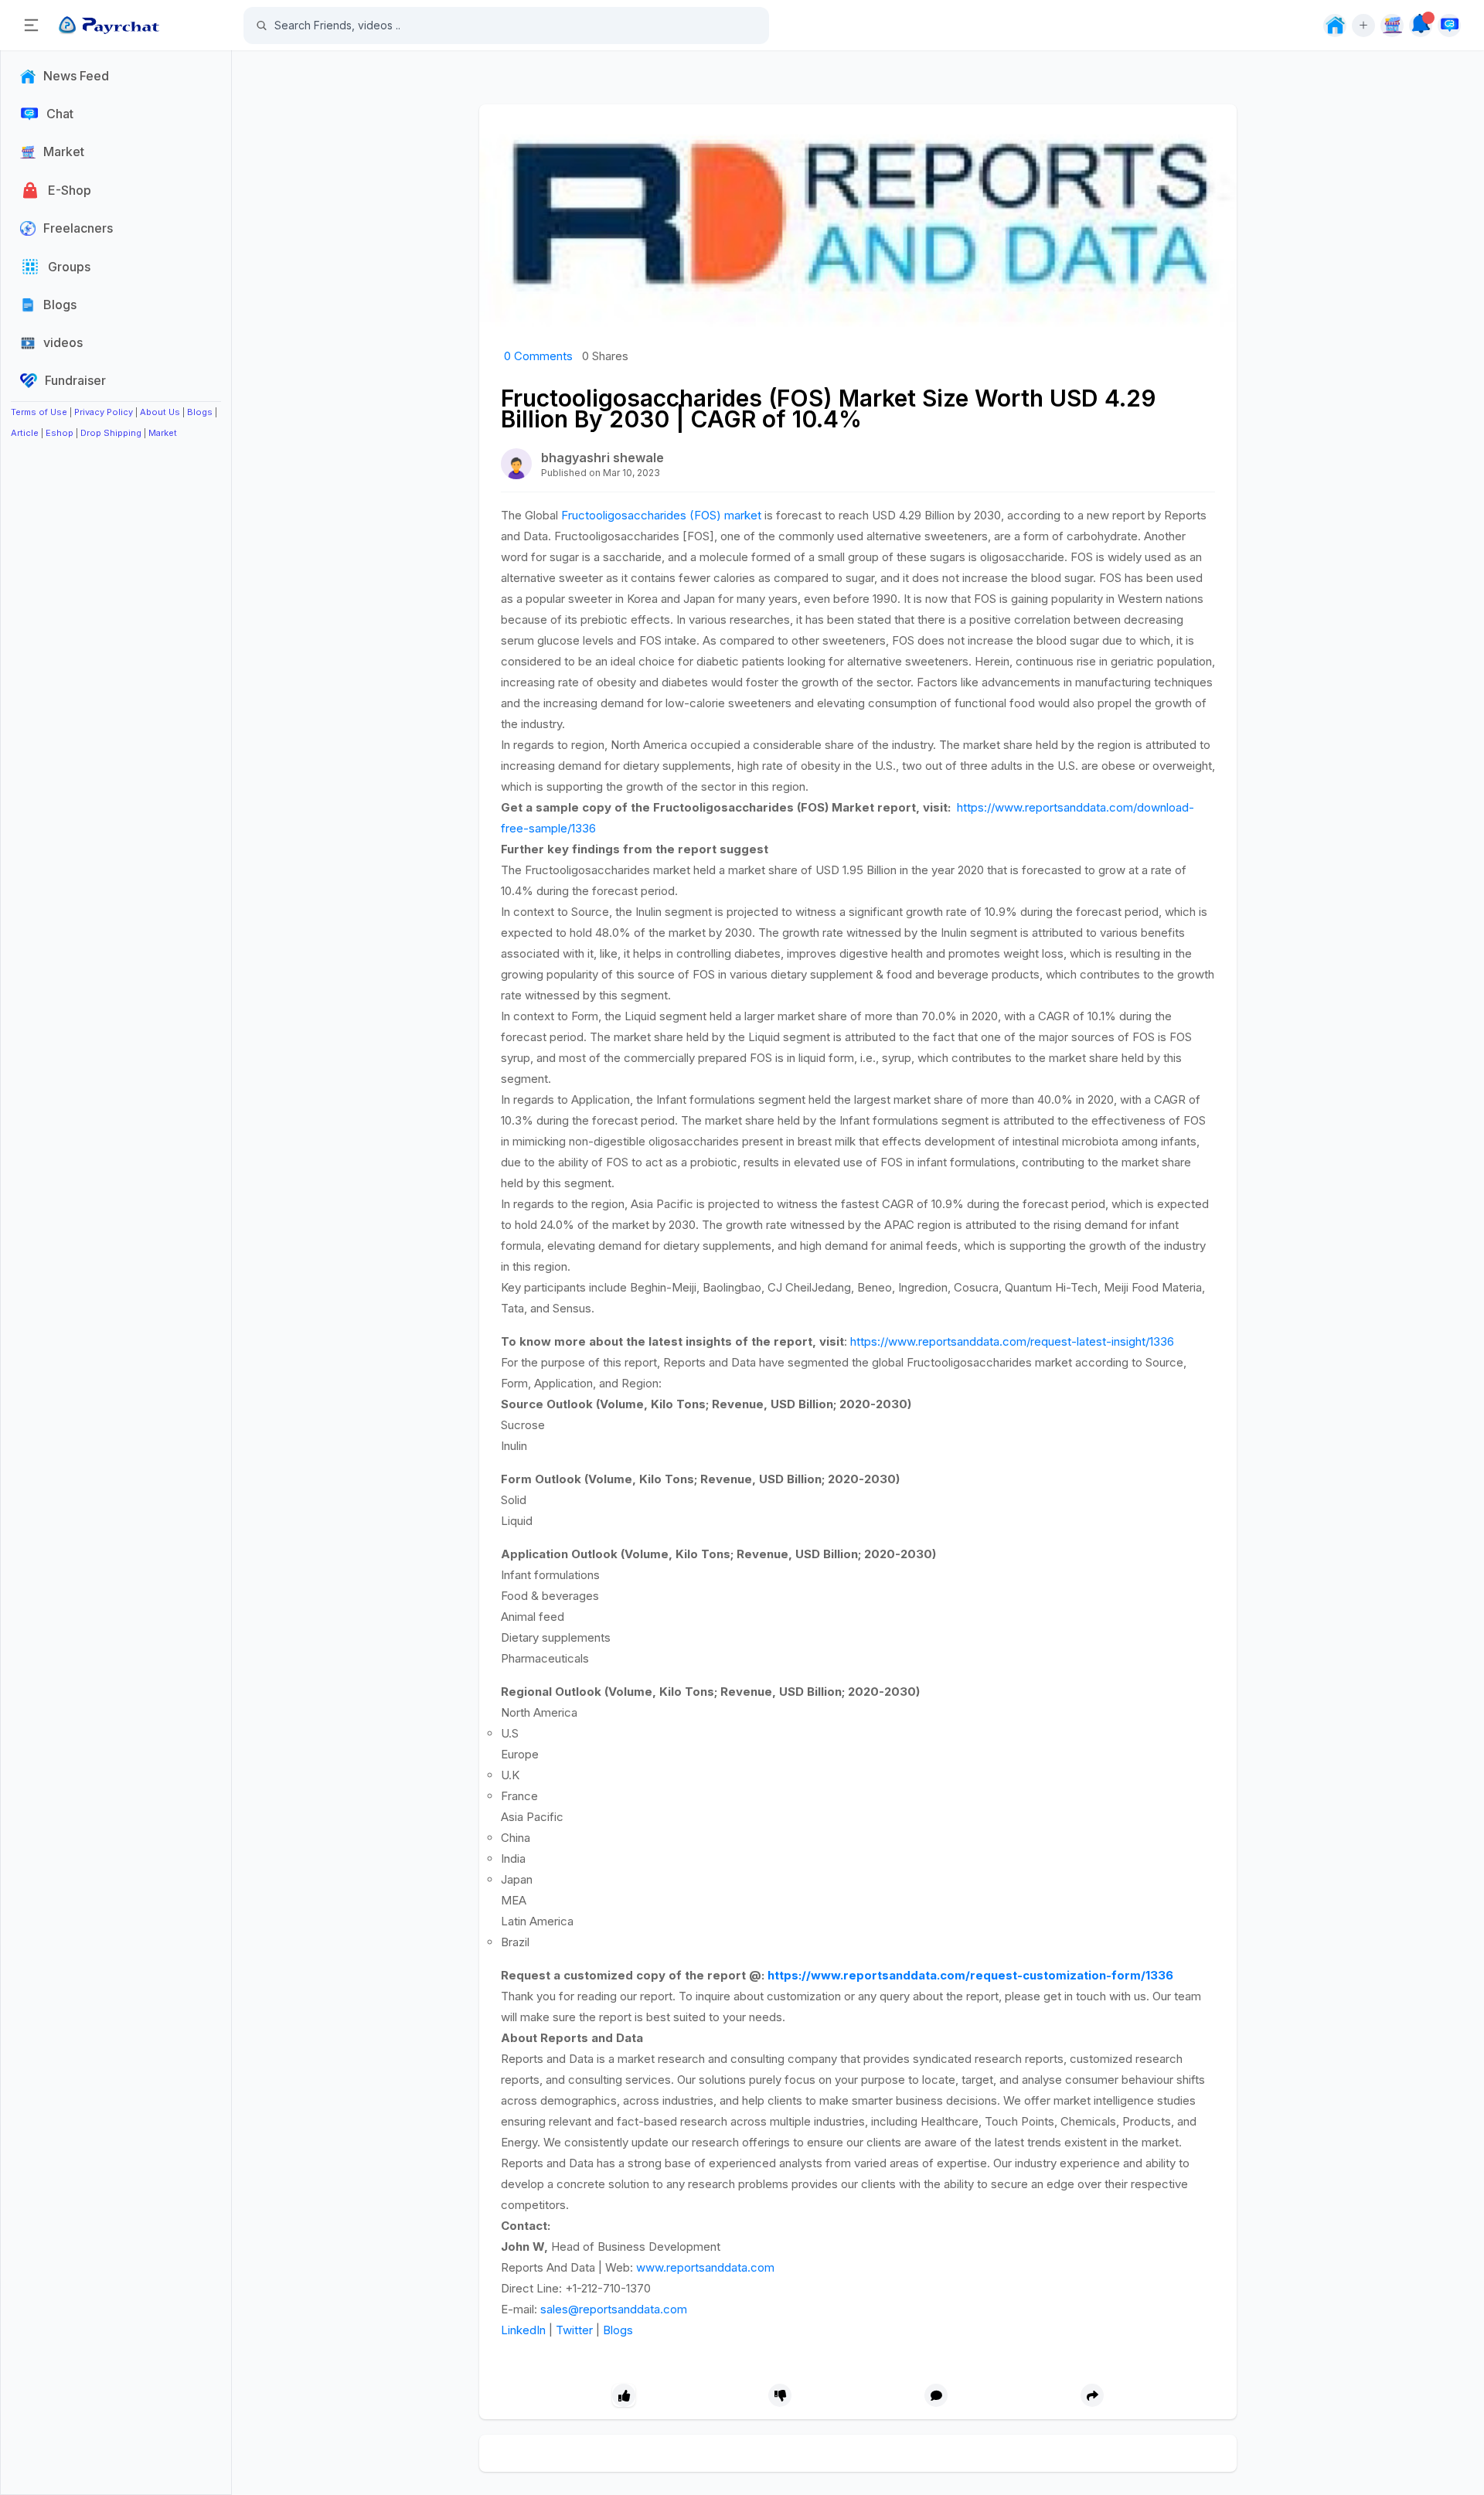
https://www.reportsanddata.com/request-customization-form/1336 (970, 1975)
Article (25, 433)
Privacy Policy (104, 412)
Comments (538, 356)
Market (163, 433)
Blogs (200, 412)
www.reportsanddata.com (705, 2267)
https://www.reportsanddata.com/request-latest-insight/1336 (1012, 1341)
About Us (160, 412)
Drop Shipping (111, 433)
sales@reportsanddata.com (614, 2309)
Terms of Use (39, 412)
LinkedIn (523, 2330)
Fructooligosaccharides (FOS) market (661, 515)
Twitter (574, 2330)
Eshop (60, 433)
